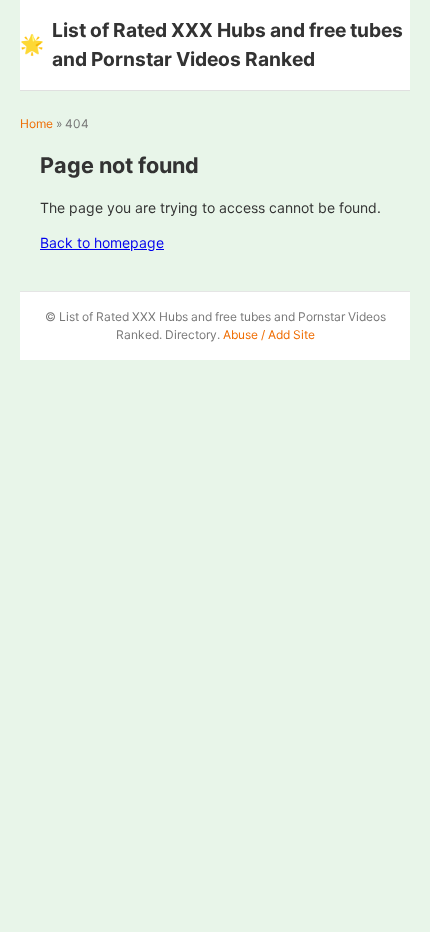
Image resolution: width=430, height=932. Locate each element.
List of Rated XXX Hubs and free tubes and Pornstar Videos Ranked (211, 44)
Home (36, 123)
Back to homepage (102, 242)
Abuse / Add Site (269, 334)
